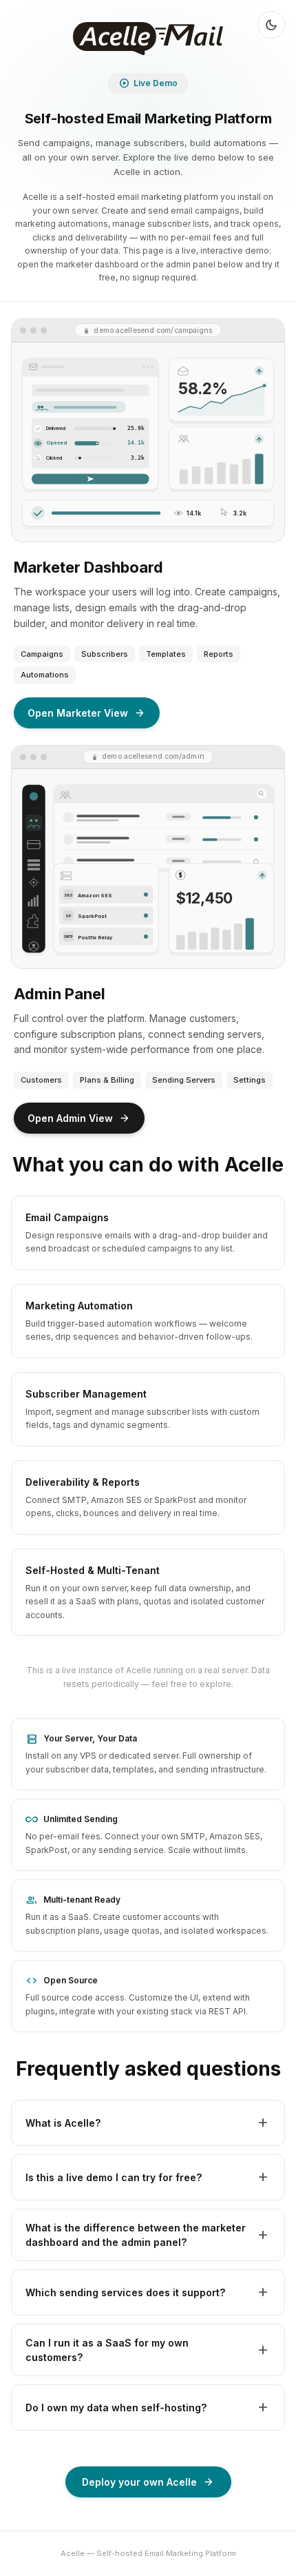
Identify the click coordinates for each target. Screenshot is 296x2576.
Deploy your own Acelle (148, 2482)
